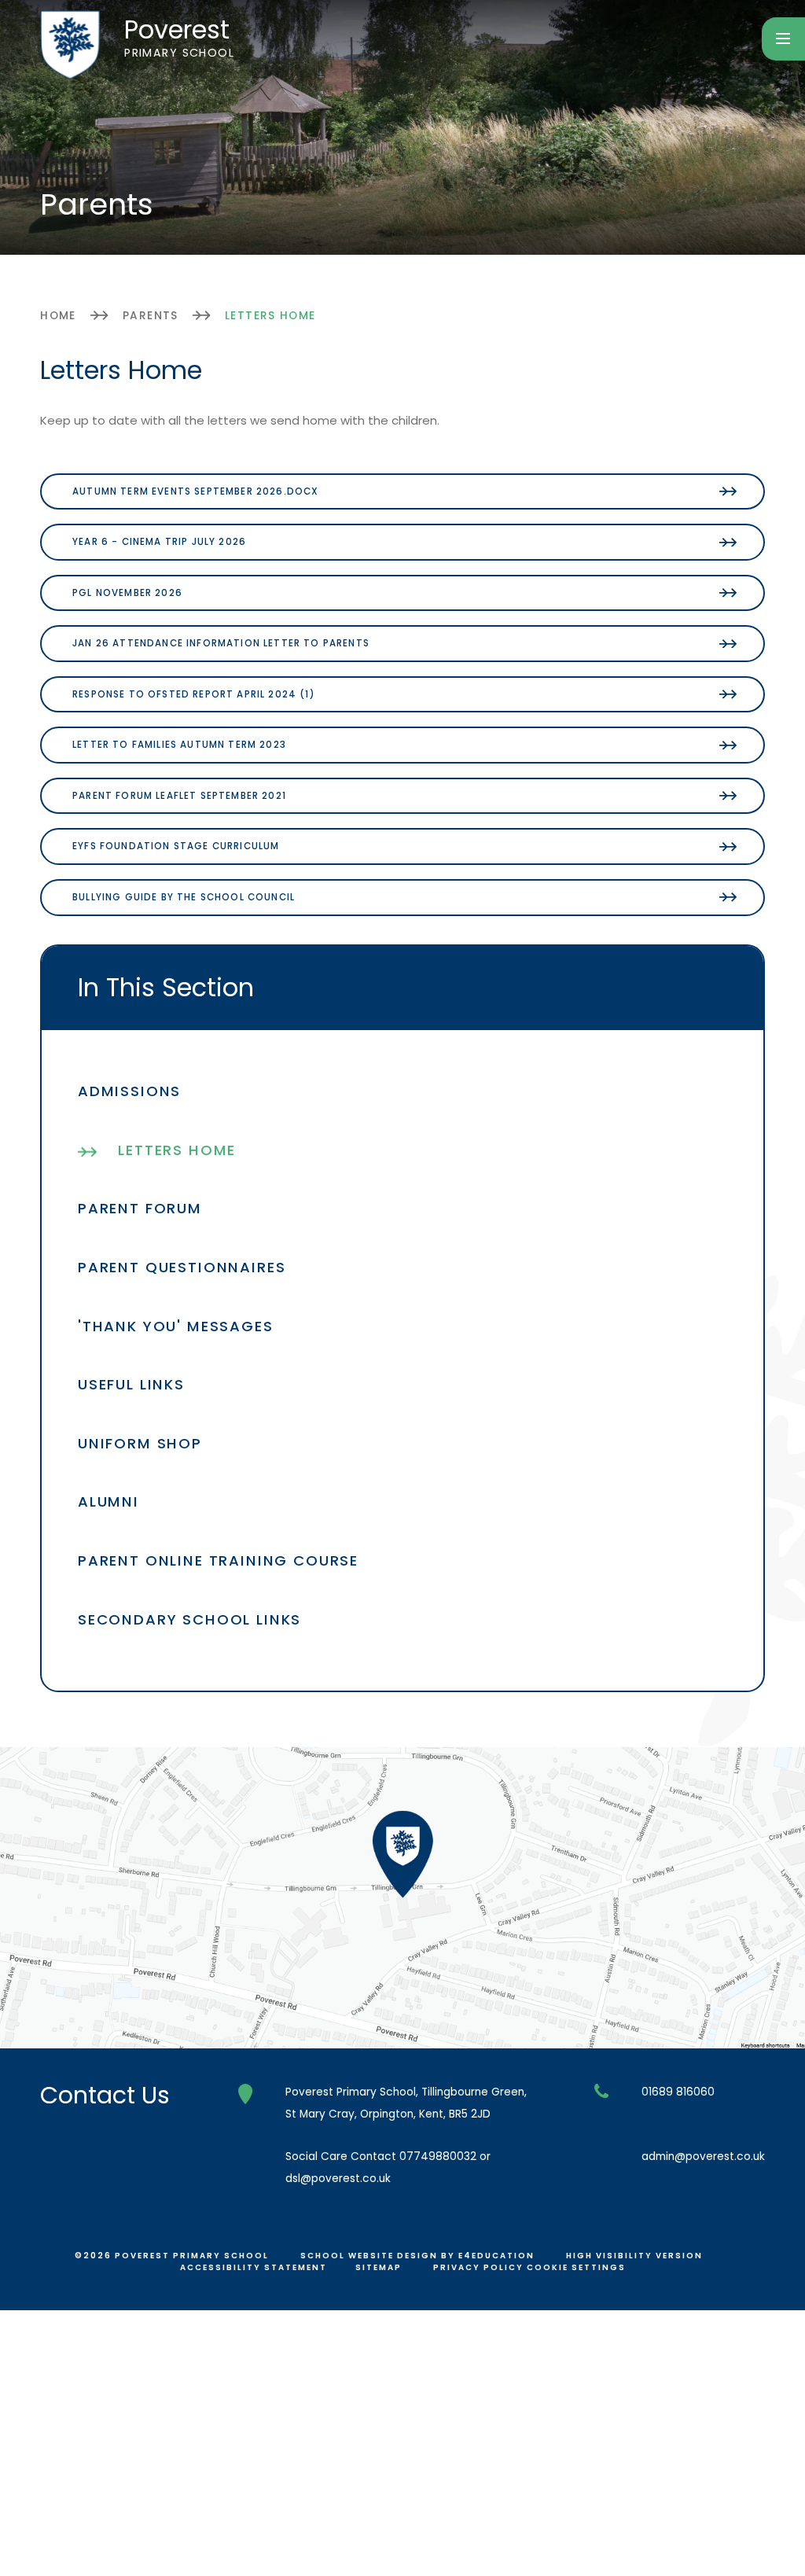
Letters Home (270, 316)
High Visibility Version (634, 2256)
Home (58, 316)
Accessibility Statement (254, 2267)
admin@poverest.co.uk (703, 2156)
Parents (151, 316)
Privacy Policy (478, 2267)
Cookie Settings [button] (576, 2267)
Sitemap (379, 2267)
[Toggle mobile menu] (783, 39)
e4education (496, 2256)
